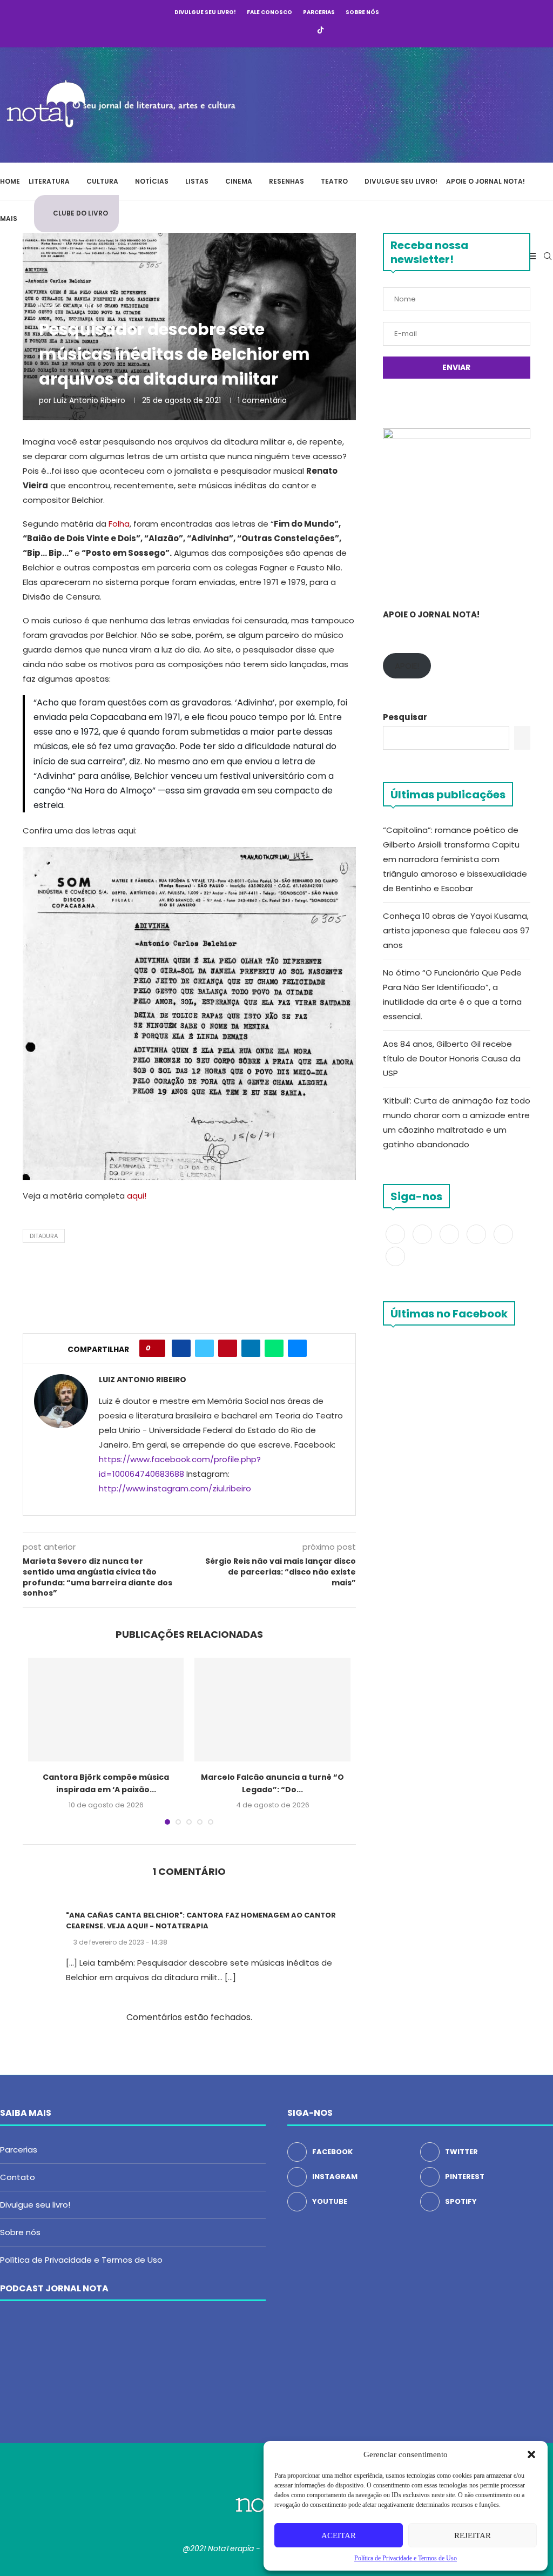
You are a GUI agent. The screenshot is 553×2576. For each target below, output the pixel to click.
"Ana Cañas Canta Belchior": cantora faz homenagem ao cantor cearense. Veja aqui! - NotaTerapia (201, 1921)
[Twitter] (247, 31)
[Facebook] (232, 31)
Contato (18, 2177)
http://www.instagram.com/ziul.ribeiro (175, 1488)
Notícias (152, 181)
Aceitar (339, 2535)
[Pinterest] (276, 31)
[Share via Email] (297, 1348)
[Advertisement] (391, 103)
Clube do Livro (80, 213)
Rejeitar (473, 2535)
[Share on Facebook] (181, 1348)
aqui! (137, 1196)
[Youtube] (291, 31)
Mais (9, 218)
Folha (119, 524)
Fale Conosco (269, 12)
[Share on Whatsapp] (274, 1348)
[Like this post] (156, 1348)
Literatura (49, 181)
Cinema (239, 181)
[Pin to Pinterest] (228, 1348)
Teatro (334, 181)
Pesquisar (405, 717)
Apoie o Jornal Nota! (485, 181)
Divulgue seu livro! (205, 12)
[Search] (548, 256)
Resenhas (286, 181)
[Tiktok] (321, 31)
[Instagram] (261, 31)
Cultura (102, 181)
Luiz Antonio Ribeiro (89, 400)
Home (10, 181)
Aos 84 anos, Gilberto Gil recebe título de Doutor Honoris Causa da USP (452, 1058)
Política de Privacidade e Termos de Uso (81, 2260)
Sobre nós (362, 12)
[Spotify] (305, 31)
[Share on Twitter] (204, 1348)
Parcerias (319, 12)
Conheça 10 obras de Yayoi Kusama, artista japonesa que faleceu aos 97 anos (456, 930)
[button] (531, 2454)
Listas (197, 181)
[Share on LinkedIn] (251, 1348)
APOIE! (407, 666)
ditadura (44, 1236)
